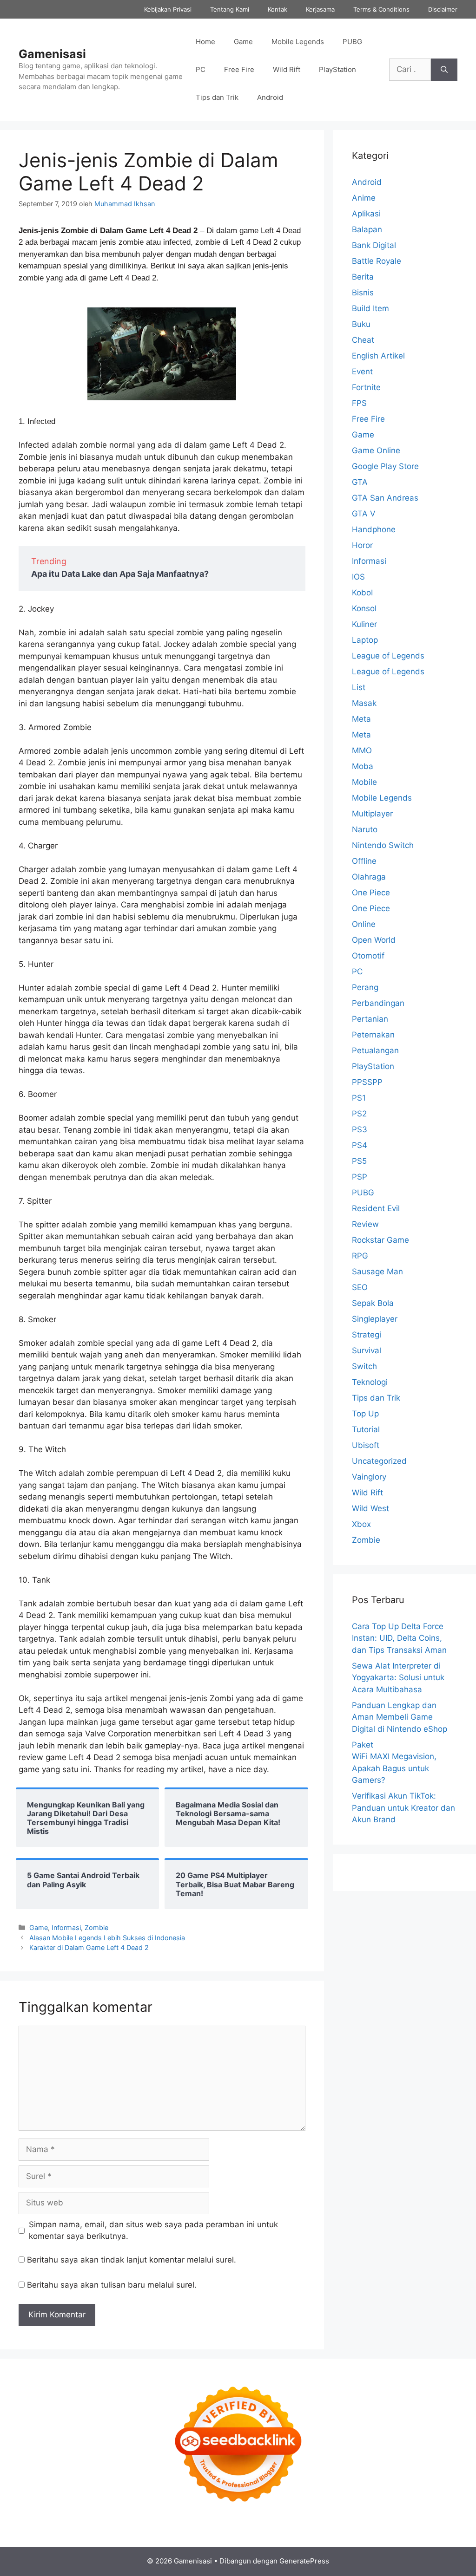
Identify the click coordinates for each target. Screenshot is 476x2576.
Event (362, 372)
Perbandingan (378, 1003)
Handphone (374, 529)
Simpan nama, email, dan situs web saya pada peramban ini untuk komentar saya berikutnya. (153, 2230)
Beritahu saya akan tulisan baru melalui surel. (112, 2285)
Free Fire (239, 69)
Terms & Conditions (381, 9)
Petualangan (375, 1050)
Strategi (367, 1335)
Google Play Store (385, 466)
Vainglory (369, 1477)
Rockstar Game (380, 1240)
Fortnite (366, 387)
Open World (374, 940)
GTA (360, 482)
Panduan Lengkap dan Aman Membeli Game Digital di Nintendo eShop (400, 1717)
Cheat (363, 340)
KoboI (362, 593)
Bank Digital (374, 245)
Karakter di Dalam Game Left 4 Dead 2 (89, 1947)
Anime (364, 198)
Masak (364, 703)
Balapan (367, 229)
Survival (367, 1350)
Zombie (96, 1927)
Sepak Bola (373, 1303)
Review (365, 1224)
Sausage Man (377, 1272)
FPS (359, 403)
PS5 (359, 1161)
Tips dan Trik (217, 97)
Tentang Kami (230, 9)
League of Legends (388, 656)
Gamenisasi (52, 54)
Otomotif (368, 956)
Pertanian (370, 1019)
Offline (364, 861)
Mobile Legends (298, 42)
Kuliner (364, 624)
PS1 (359, 1098)
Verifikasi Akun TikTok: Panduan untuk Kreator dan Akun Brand (403, 1808)
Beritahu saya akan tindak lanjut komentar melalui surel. (132, 2260)
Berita (363, 277)
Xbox (361, 1524)
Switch (364, 1366)
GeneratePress (304, 2561)
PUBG (352, 42)
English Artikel (378, 356)
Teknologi (370, 1382)
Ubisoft (366, 1445)
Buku (361, 324)
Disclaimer (443, 9)
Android (270, 97)
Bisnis (363, 293)
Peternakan (373, 1035)
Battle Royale (377, 261)
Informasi (66, 1927)
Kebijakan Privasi (168, 9)
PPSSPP (367, 1082)
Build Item (370, 308)
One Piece (371, 893)
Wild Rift (287, 69)
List (359, 687)
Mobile (364, 782)
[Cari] (444, 70)
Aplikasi (366, 214)
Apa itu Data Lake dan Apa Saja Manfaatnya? (120, 574)
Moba (363, 766)
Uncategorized (379, 1461)
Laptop (365, 640)
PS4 (360, 1145)
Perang (365, 987)
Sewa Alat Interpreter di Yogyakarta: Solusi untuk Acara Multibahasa (398, 1678)
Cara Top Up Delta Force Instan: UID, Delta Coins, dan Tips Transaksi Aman (399, 1638)
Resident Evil (376, 1208)
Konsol (364, 608)
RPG (360, 1256)
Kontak (278, 9)
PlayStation (337, 69)
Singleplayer (375, 1319)
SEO (360, 1287)
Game (243, 42)
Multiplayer (372, 814)
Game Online (376, 450)
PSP (360, 1177)
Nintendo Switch (383, 845)
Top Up (365, 1414)
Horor (362, 545)
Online (364, 924)
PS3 (360, 1129)
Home (205, 42)
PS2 (359, 1114)
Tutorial (366, 1429)
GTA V (364, 514)
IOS (358, 577)
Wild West (370, 1508)
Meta (361, 719)
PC (201, 69)
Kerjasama (320, 9)
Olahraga (369, 877)
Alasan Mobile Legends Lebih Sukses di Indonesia (107, 1938)
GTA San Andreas (385, 498)
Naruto (365, 829)
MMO (362, 750)
